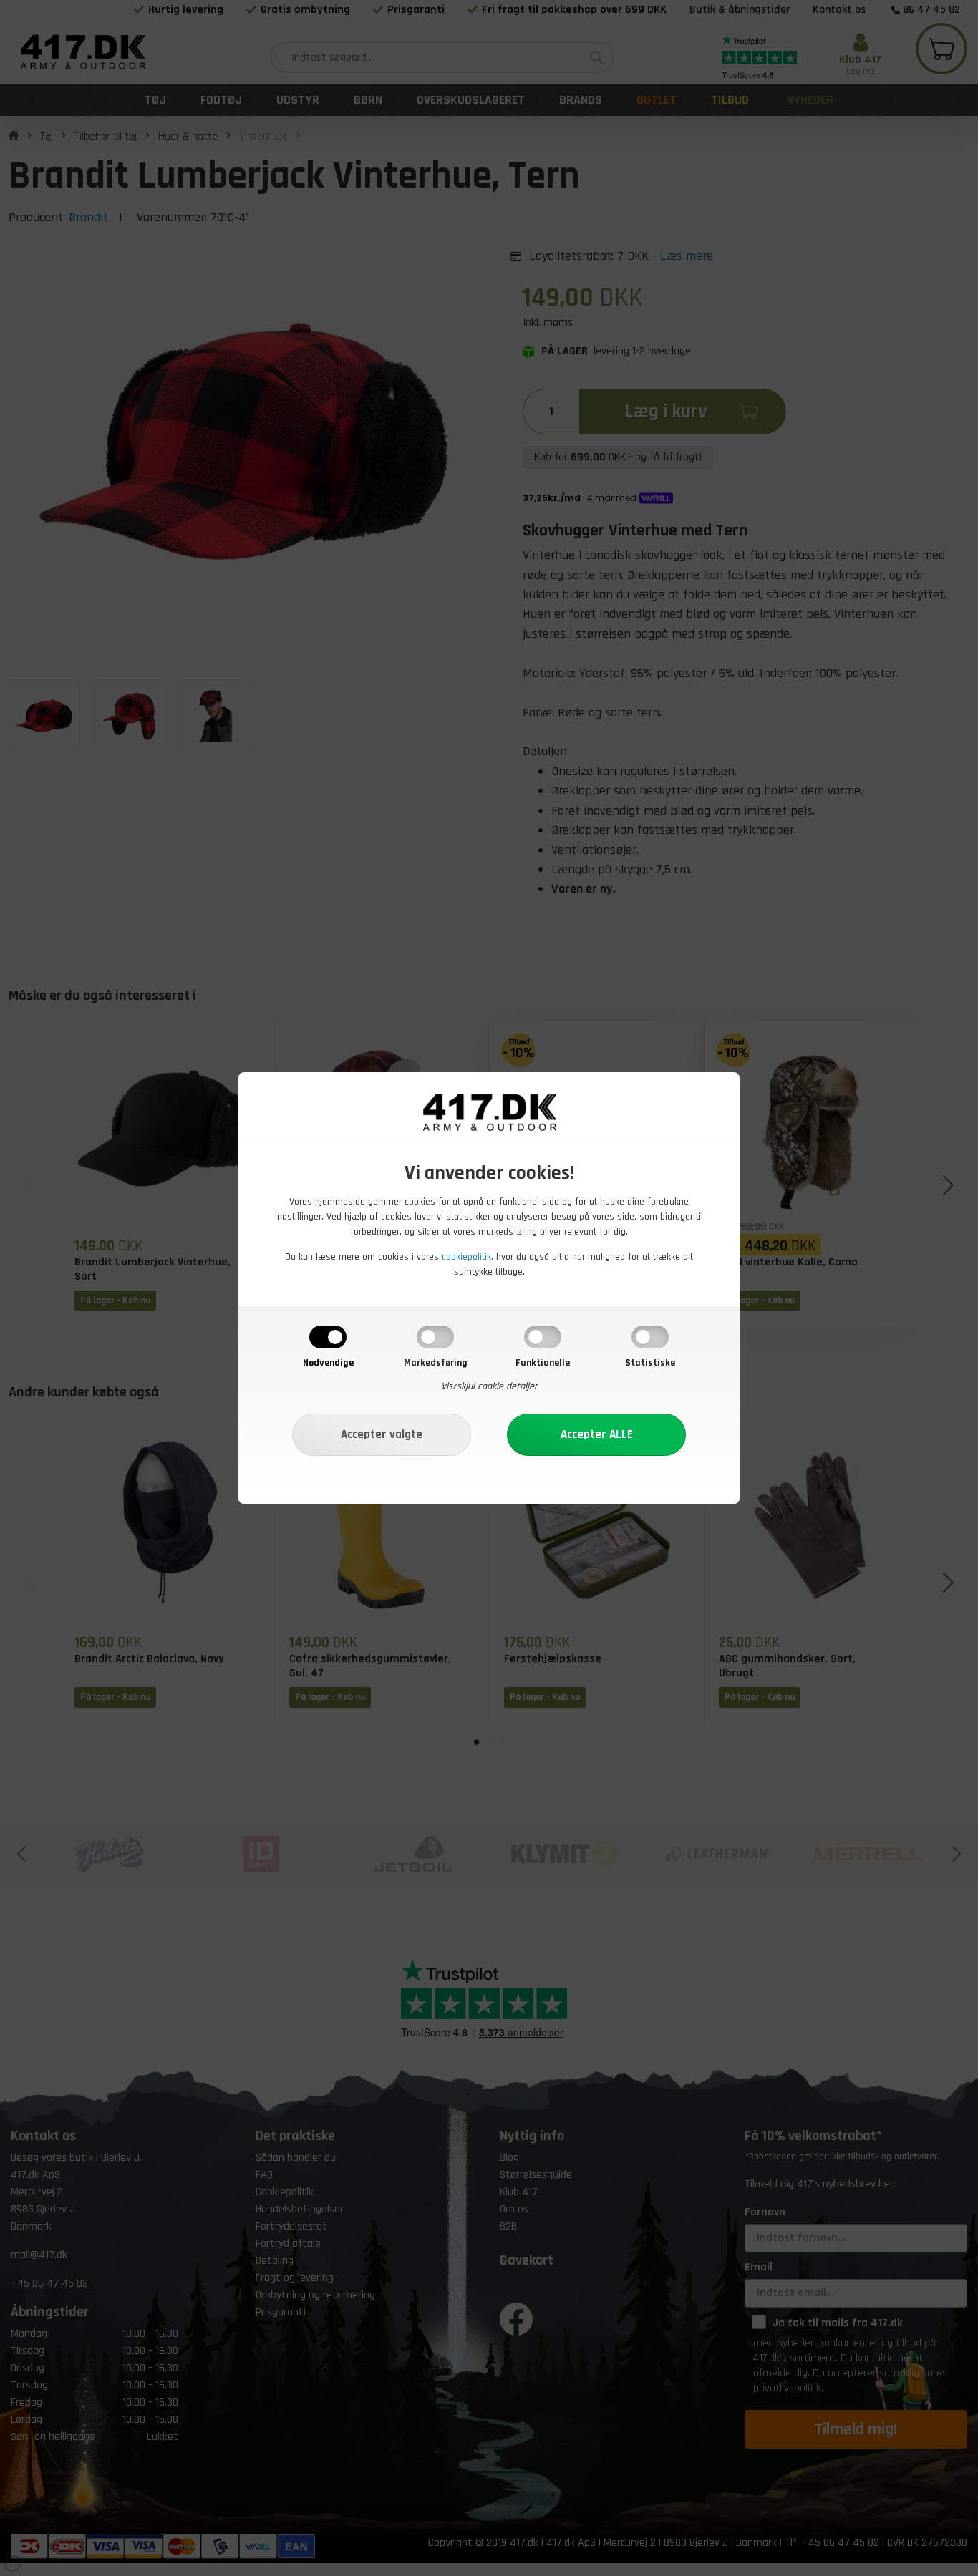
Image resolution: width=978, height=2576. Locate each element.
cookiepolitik (466, 1257)
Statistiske (650, 1363)
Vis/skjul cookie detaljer (489, 1386)
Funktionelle (543, 1363)
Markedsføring (436, 1363)
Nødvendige (328, 1363)
